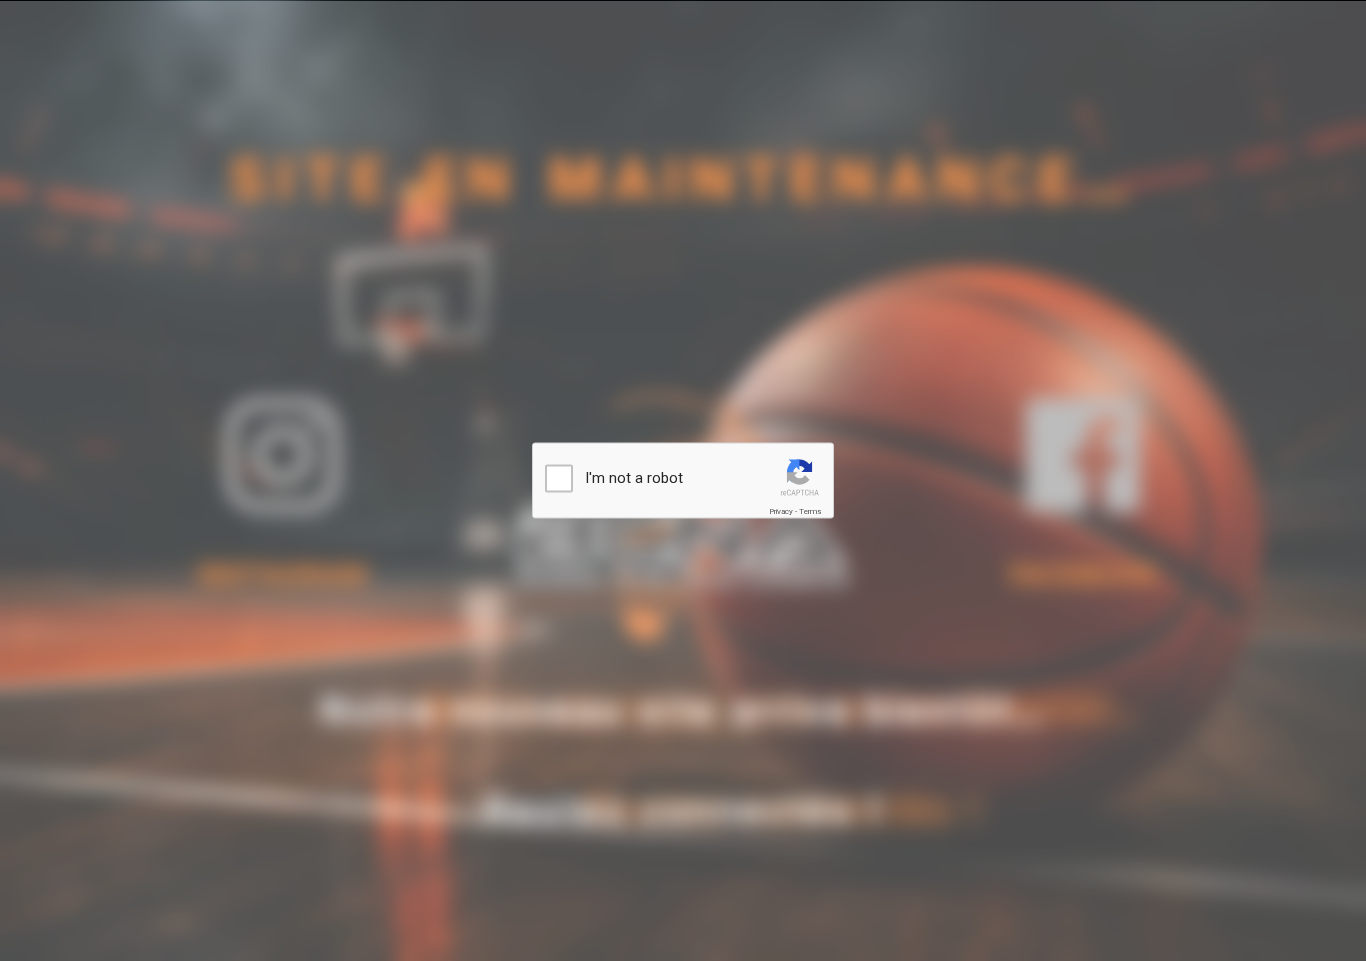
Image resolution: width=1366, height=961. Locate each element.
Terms (810, 511)
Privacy (781, 511)
